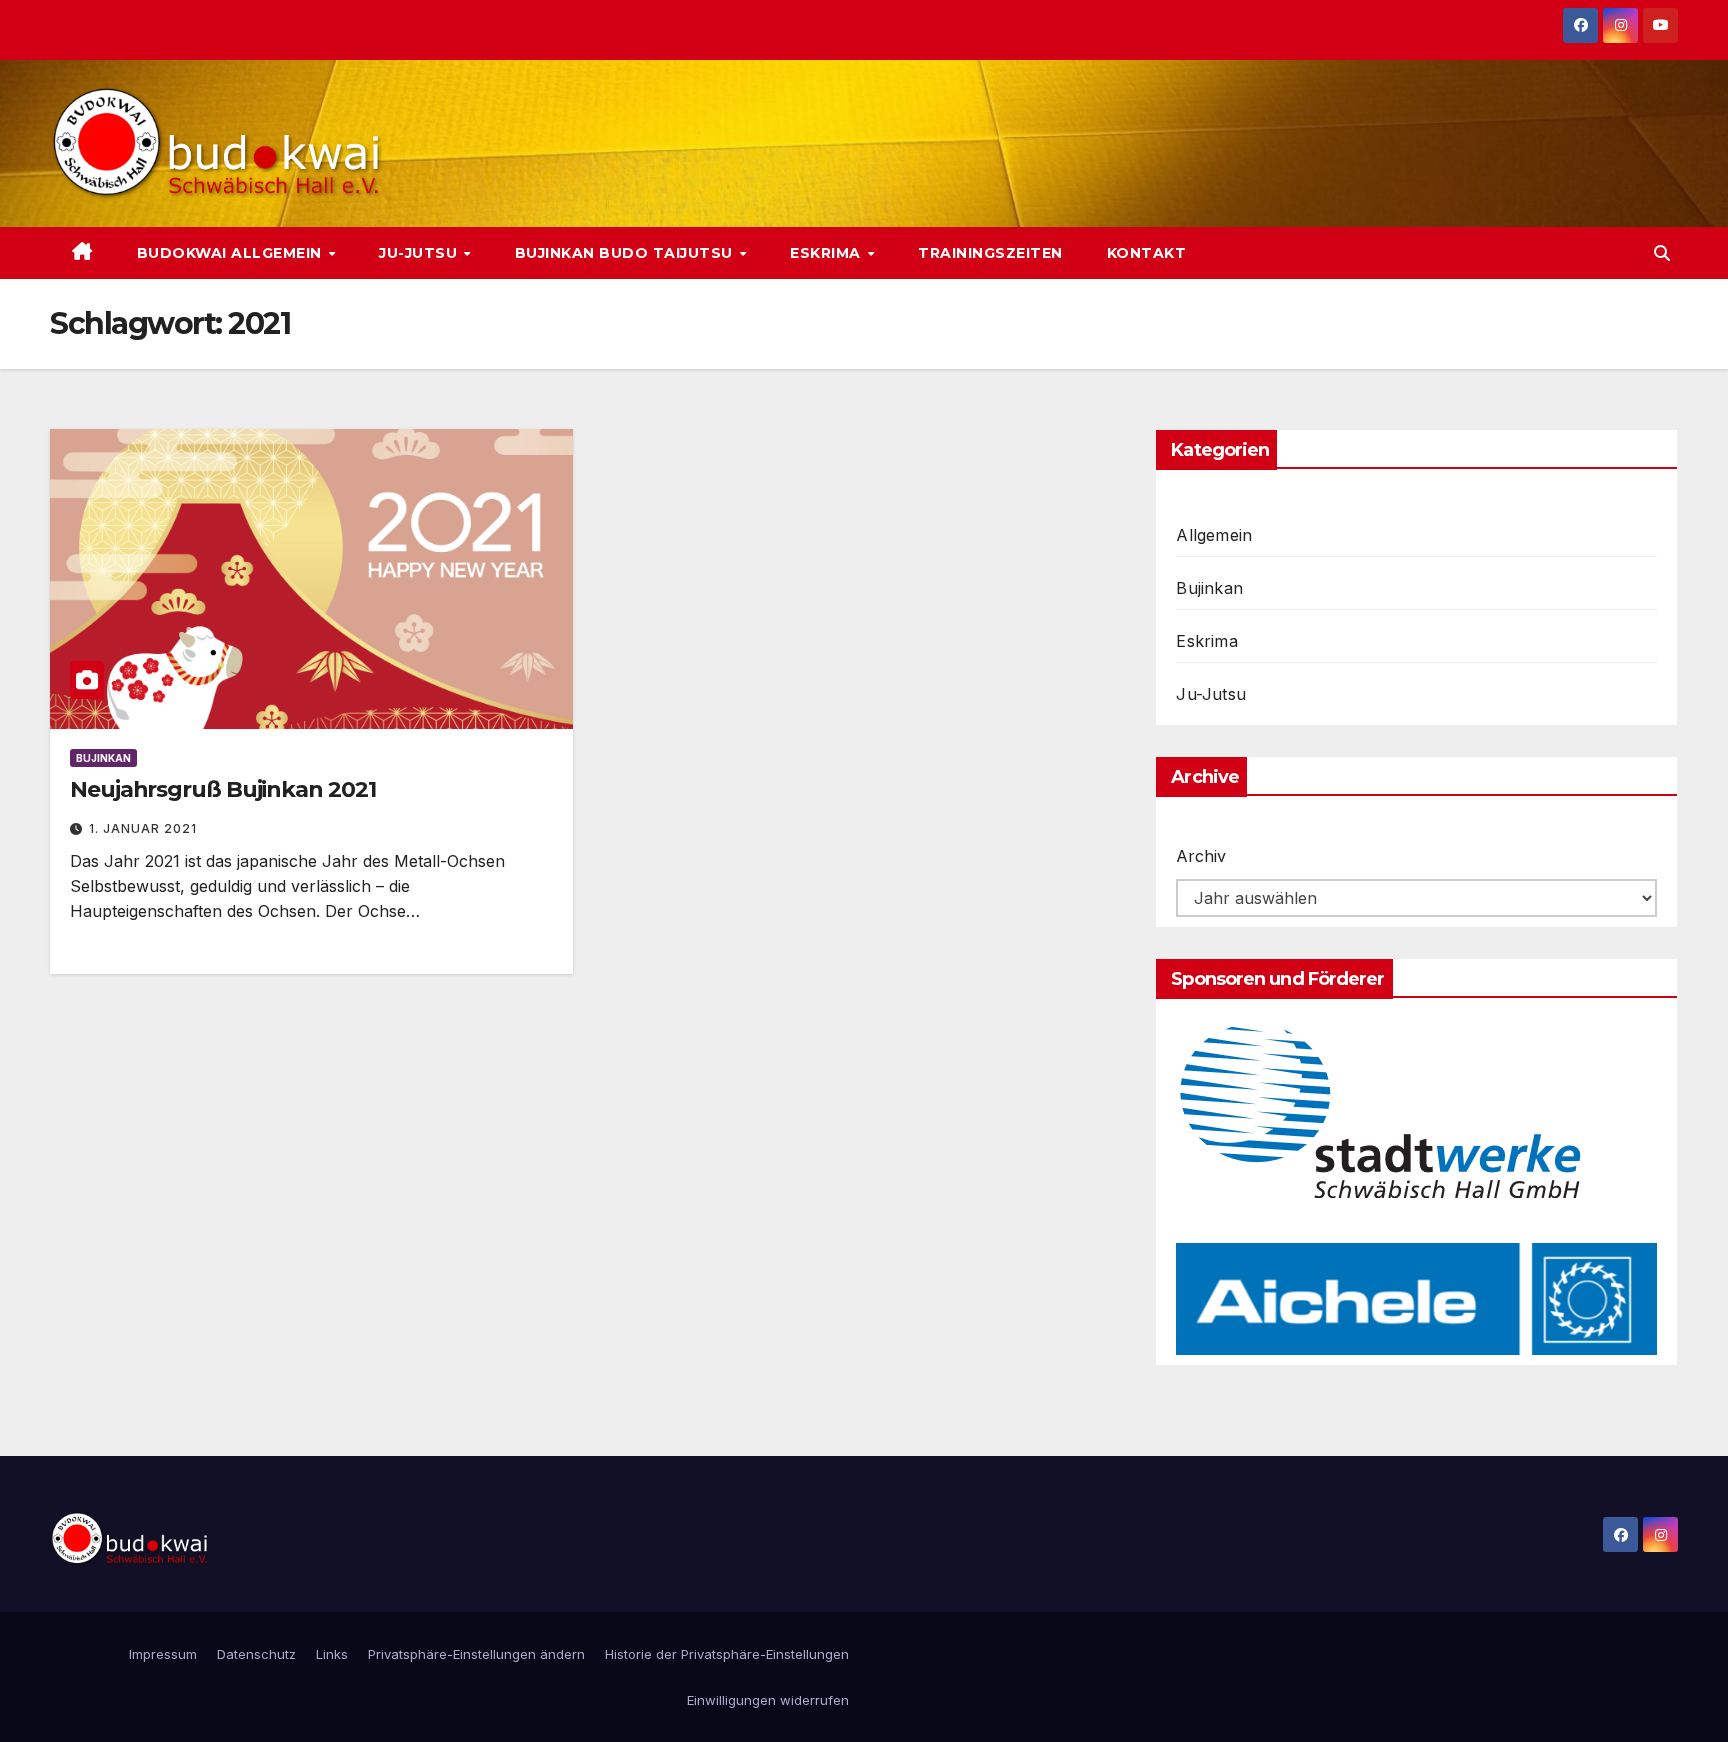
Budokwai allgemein (232, 253)
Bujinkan (103, 758)
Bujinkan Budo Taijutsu (626, 253)
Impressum (163, 1654)
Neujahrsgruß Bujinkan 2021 (222, 789)
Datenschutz (256, 1654)
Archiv (1201, 856)
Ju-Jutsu (420, 253)
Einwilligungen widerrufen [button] (768, 1700)
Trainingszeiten (990, 253)
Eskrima (827, 253)
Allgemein (1214, 535)
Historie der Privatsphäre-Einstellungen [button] (727, 1654)
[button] (1662, 253)
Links (332, 1654)
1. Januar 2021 (143, 828)
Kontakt (1147, 253)
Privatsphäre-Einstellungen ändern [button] (476, 1654)
